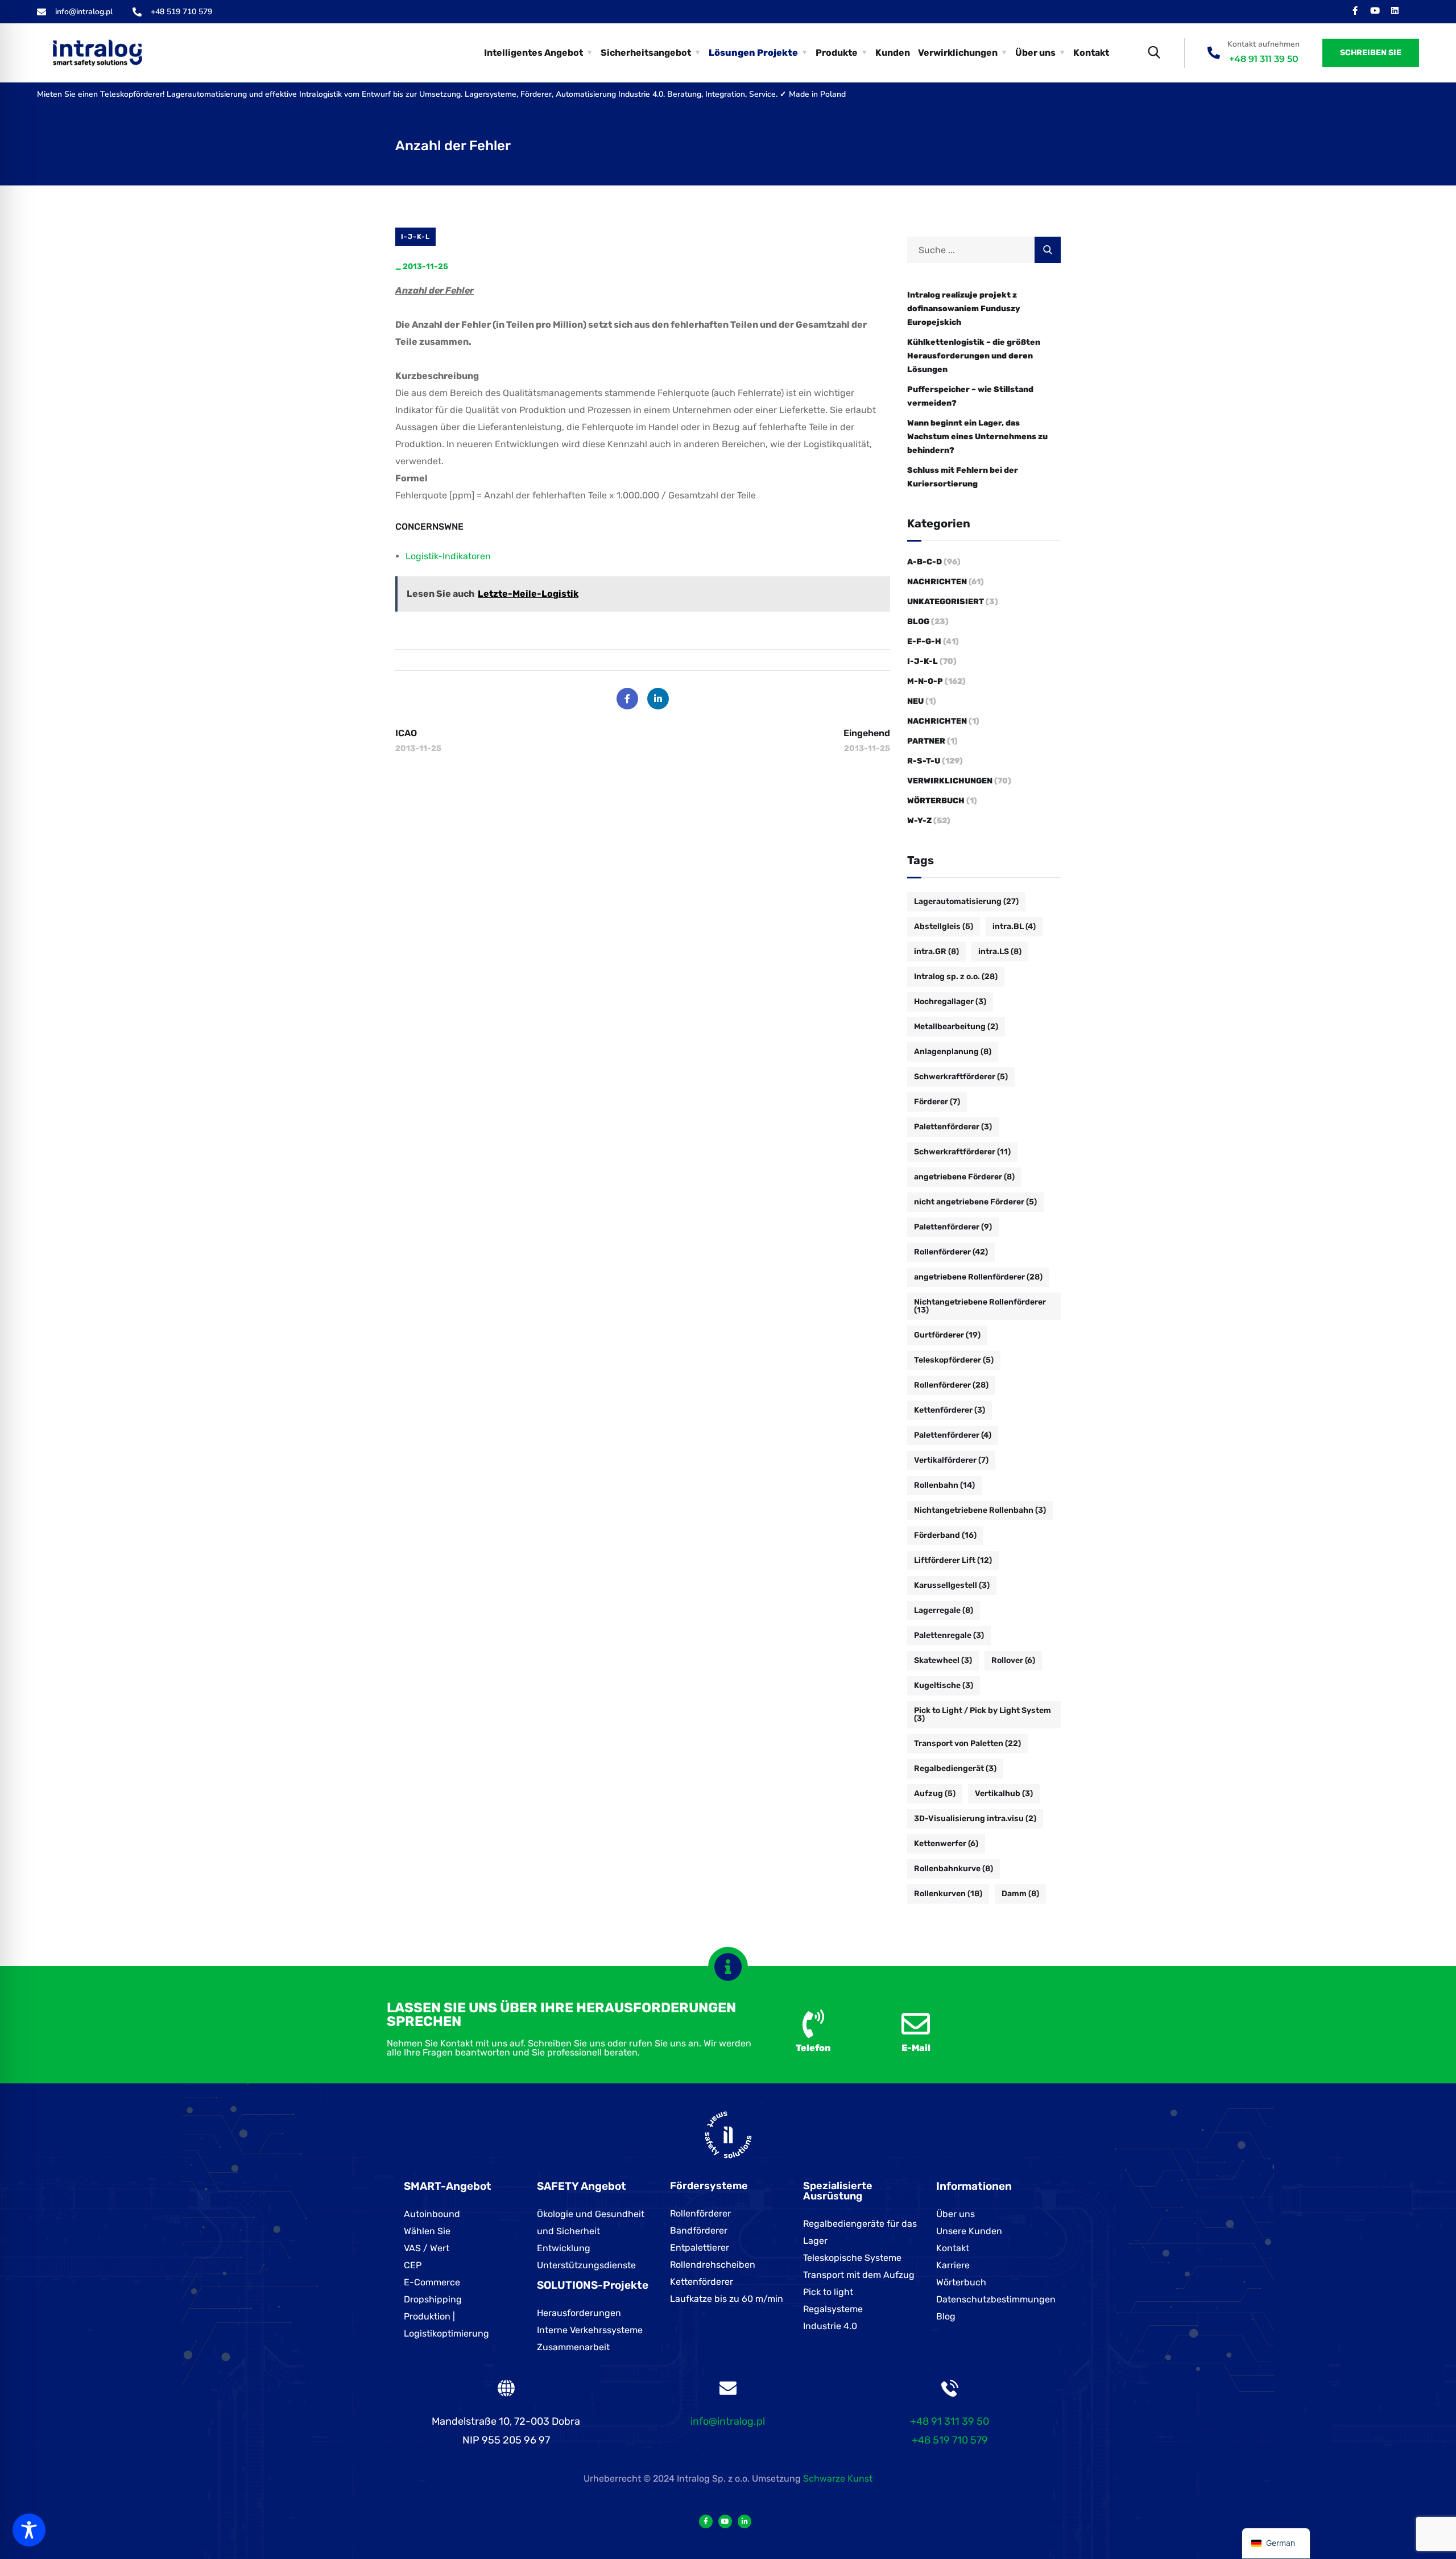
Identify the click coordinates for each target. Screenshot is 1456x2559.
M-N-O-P (925, 681)
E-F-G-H (924, 641)
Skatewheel (943, 1660)
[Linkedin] (1395, 11)
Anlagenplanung (953, 1052)
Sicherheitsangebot (646, 53)
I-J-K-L (415, 237)
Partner (926, 741)
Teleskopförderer (954, 1360)
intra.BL (1014, 926)
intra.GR (936, 952)
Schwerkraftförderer (961, 1077)
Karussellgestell (952, 1585)
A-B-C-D (925, 562)
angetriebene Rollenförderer (978, 1277)
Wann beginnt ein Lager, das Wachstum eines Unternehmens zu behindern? (977, 437)
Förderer (937, 1102)
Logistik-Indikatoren (448, 556)
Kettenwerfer (946, 1844)
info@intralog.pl (728, 2421)
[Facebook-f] (1355, 11)
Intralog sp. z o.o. (956, 977)
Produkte (837, 53)
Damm (1020, 1894)
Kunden (893, 53)
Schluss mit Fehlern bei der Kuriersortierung (963, 477)
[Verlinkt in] (744, 2521)
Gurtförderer (947, 1335)
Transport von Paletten (967, 1743)
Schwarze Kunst (838, 2478)
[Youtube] (1375, 11)
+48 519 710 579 (950, 2440)
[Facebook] (627, 699)
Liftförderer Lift (953, 1560)
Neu (915, 701)
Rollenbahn (944, 1485)
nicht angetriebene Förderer (975, 1202)
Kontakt (1091, 53)
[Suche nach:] (984, 250)
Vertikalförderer (951, 1460)
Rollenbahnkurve (954, 1869)
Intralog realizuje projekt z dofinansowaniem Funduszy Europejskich (964, 309)
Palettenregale (949, 1635)
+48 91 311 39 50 (1264, 59)
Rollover (1013, 1660)
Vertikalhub (1004, 1794)
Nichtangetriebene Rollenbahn (980, 1510)
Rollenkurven (948, 1894)
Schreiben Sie (1371, 53)
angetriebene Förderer (964, 1177)
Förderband (945, 1535)
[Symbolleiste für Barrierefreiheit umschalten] (29, 2530)
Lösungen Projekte (753, 53)
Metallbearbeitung (956, 1027)
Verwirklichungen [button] (958, 53)
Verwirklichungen (950, 781)
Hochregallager (950, 1002)
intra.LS (1000, 952)
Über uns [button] (1035, 53)
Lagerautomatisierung (966, 901)
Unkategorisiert (946, 602)
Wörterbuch (936, 801)
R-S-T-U (924, 761)
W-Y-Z (919, 821)
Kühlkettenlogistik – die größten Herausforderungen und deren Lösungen (974, 356)
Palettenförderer (953, 1127)
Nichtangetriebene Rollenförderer (980, 1306)
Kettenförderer (950, 1410)
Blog (918, 622)
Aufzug (935, 1794)
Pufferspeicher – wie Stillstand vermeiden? (970, 396)
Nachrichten (937, 582)
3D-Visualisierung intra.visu (975, 1819)
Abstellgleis (944, 926)
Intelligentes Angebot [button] (533, 53)
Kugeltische (944, 1685)
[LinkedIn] (658, 699)
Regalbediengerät (955, 1768)
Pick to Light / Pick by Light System (983, 1714)
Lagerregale (944, 1610)
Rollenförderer (951, 1252)
